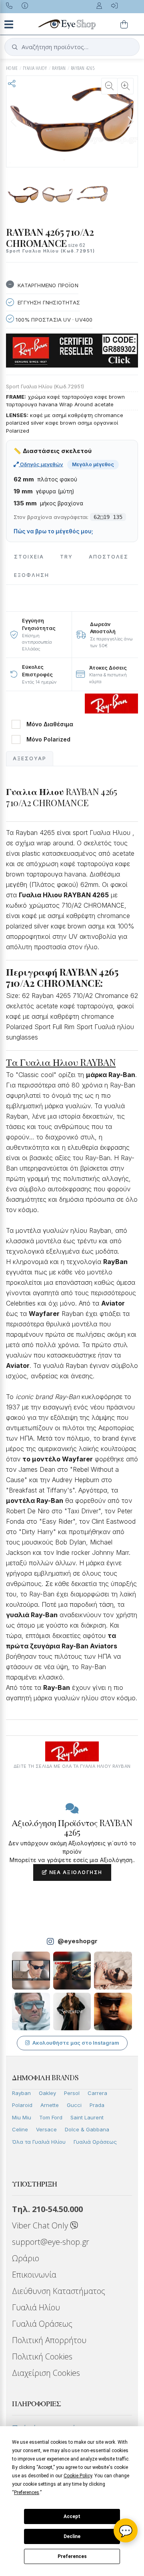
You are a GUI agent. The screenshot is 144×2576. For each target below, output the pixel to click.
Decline (72, 2536)
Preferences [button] (27, 2493)
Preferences (72, 2556)
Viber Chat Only (41, 2225)
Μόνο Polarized (48, 739)
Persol (72, 2093)
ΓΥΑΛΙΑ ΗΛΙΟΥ (35, 68)
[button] (130, 121)
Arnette (50, 2105)
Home (12, 68)
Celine (20, 2129)
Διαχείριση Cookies (46, 2373)
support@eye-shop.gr (51, 2242)
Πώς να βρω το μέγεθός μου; (53, 531)
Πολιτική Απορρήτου (49, 2340)
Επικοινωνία (34, 2275)
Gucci (74, 2105)
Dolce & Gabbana (87, 2129)
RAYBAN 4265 (83, 68)
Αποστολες (109, 557)
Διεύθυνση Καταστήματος (59, 2291)
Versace (46, 2129)
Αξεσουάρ (30, 758)
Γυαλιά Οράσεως (95, 2142)
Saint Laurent (87, 2117)
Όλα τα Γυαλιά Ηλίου (39, 2142)
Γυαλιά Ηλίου (36, 2307)
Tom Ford (51, 2117)
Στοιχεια (29, 557)
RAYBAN (59, 68)
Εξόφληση (32, 575)
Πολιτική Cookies (42, 2356)
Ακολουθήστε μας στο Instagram (76, 2043)
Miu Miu (22, 2117)
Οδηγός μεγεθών (41, 464)
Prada (97, 2105)
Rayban (21, 2093)
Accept (72, 2516)
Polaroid (22, 2105)
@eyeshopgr (78, 1941)
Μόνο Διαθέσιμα (50, 724)
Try (66, 557)
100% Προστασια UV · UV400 (53, 320)
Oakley (47, 2093)
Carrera (97, 2093)
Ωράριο (26, 2258)
